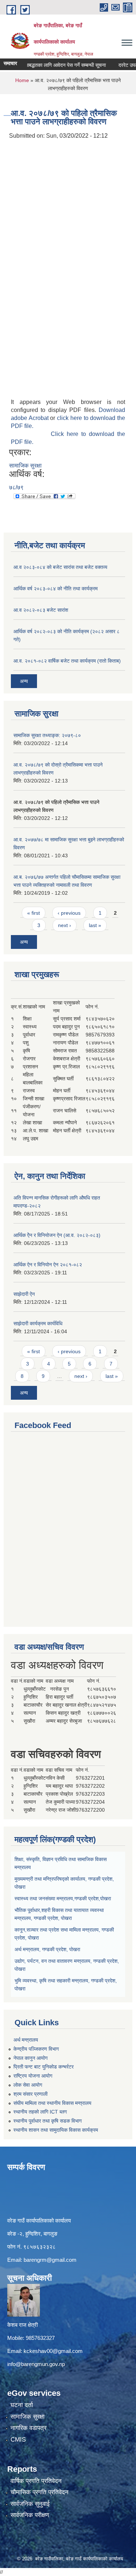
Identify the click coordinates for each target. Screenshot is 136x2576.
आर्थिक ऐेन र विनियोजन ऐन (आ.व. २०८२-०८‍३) (57, 1235)
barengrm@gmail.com (50, 2260)
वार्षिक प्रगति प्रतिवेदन (36, 2481)
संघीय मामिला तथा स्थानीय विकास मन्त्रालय (52, 2103)
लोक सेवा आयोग (28, 2085)
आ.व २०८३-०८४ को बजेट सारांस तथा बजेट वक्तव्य (60, 567)
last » (95, 925)
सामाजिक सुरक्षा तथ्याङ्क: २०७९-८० (47, 735)
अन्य (24, 681)
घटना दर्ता (22, 2405)
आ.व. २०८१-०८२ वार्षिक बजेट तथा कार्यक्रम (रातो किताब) (67, 661)
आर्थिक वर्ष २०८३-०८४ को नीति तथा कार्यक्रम (55, 589)
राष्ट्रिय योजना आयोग (33, 2076)
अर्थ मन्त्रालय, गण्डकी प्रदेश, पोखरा (47, 1949)
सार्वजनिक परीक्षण (30, 2515)
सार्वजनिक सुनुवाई (30, 2504)
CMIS (18, 2440)
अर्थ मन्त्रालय (26, 2040)
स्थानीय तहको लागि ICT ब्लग (40, 2112)
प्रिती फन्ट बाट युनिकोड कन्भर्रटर (44, 2067)
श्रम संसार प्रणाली (30, 2094)
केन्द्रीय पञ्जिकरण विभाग (36, 2049)
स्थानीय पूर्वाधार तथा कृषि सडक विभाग (48, 2121)
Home (22, 80)
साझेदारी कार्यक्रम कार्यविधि (38, 1323)
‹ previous (69, 913)
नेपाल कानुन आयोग (30, 2058)
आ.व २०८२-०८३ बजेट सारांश (41, 610)
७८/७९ (16, 487)
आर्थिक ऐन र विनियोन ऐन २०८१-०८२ (48, 1265)
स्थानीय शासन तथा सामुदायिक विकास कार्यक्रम (56, 2130)
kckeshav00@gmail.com (53, 2351)
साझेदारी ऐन (24, 1294)
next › (65, 925)
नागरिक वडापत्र (28, 2428)
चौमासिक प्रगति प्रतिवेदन (40, 2492)
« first (34, 913)
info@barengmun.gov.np (36, 2364)
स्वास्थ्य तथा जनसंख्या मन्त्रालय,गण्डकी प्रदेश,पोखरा (63, 1898)
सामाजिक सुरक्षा (25, 466)
